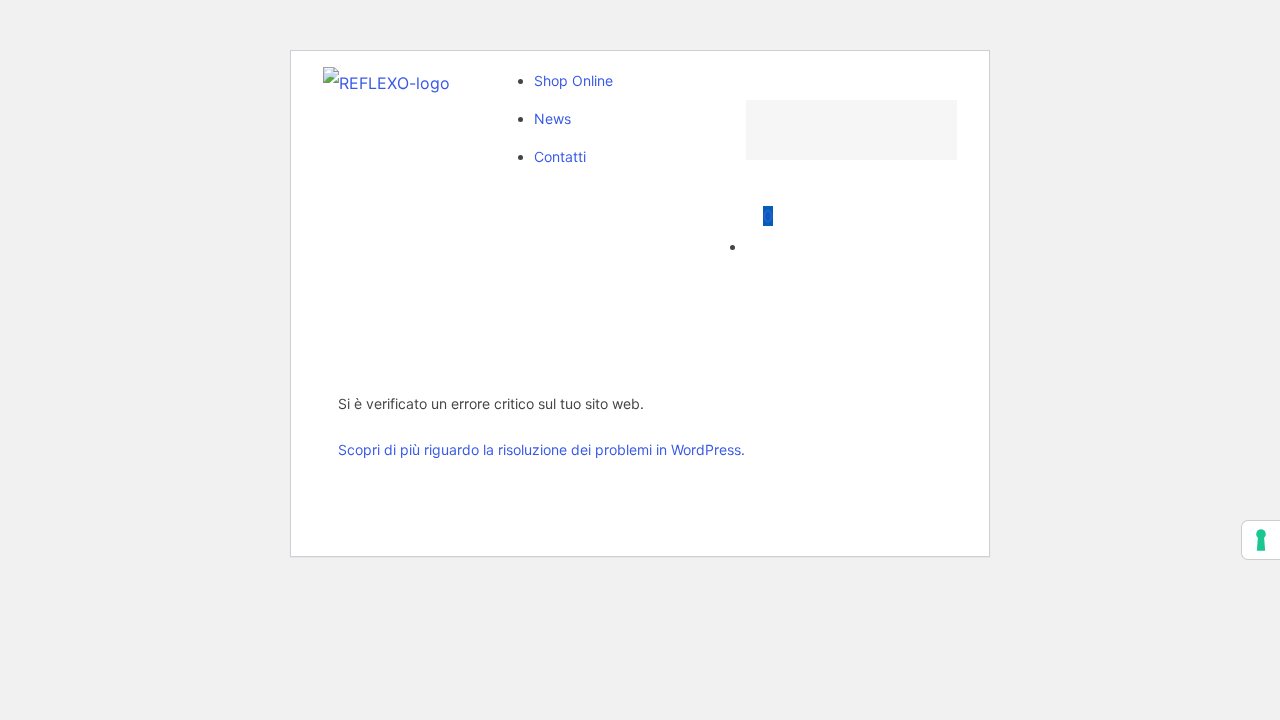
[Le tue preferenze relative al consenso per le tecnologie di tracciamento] (1261, 540)
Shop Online (573, 80)
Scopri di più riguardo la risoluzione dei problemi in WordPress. (541, 449)
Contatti (560, 156)
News (552, 118)
